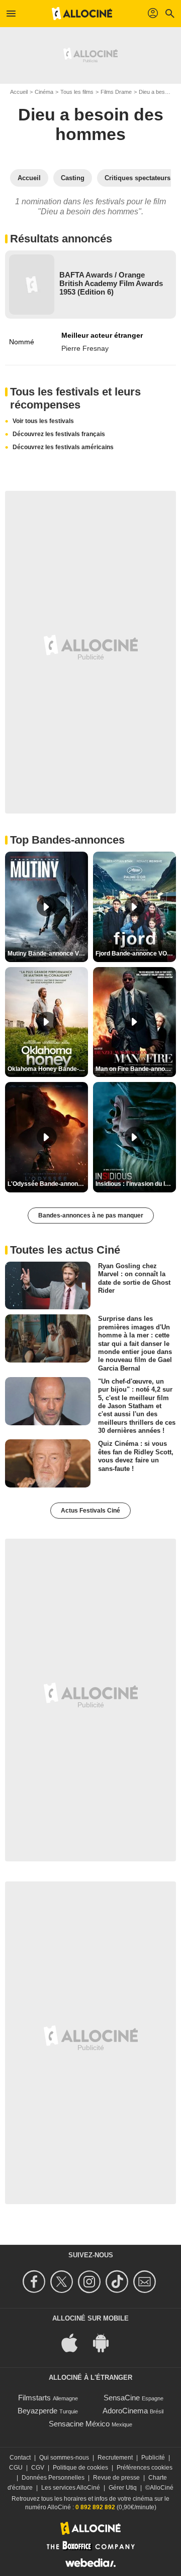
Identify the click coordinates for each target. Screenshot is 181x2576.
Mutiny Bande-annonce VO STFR (48, 954)
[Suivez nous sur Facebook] (35, 2282)
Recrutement (115, 2458)
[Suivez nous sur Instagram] (91, 2282)
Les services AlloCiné (71, 2488)
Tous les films (77, 92)
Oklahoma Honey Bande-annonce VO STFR (48, 1069)
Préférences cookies (145, 2468)
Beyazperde (37, 2411)
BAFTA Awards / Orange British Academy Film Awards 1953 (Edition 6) (111, 283)
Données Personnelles (53, 2478)
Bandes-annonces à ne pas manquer (91, 1215)
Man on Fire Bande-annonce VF (136, 1069)
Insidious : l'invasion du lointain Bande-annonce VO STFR (136, 1184)
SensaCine (122, 2398)
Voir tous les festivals (43, 421)
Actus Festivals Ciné (90, 1511)
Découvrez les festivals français (59, 434)
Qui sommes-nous (64, 2458)
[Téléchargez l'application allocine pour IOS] (75, 2342)
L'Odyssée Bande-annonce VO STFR (48, 1184)
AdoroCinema (125, 2411)
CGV (38, 2468)
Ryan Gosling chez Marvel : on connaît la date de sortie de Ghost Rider (134, 1278)
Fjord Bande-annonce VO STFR (136, 954)
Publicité (153, 2458)
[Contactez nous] (146, 2282)
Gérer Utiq (123, 2488)
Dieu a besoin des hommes (91, 124)
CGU (16, 2468)
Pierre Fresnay (85, 348)
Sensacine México (79, 2424)
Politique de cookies (80, 2468)
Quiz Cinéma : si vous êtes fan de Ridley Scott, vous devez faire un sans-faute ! (136, 1456)
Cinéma (44, 92)
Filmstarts (34, 2398)
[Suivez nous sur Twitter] (63, 2282)
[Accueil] (82, 14)
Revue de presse (116, 2478)
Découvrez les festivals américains (63, 447)
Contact (20, 2458)
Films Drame (116, 92)
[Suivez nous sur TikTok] (118, 2282)
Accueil (19, 92)
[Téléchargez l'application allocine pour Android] (106, 2342)
